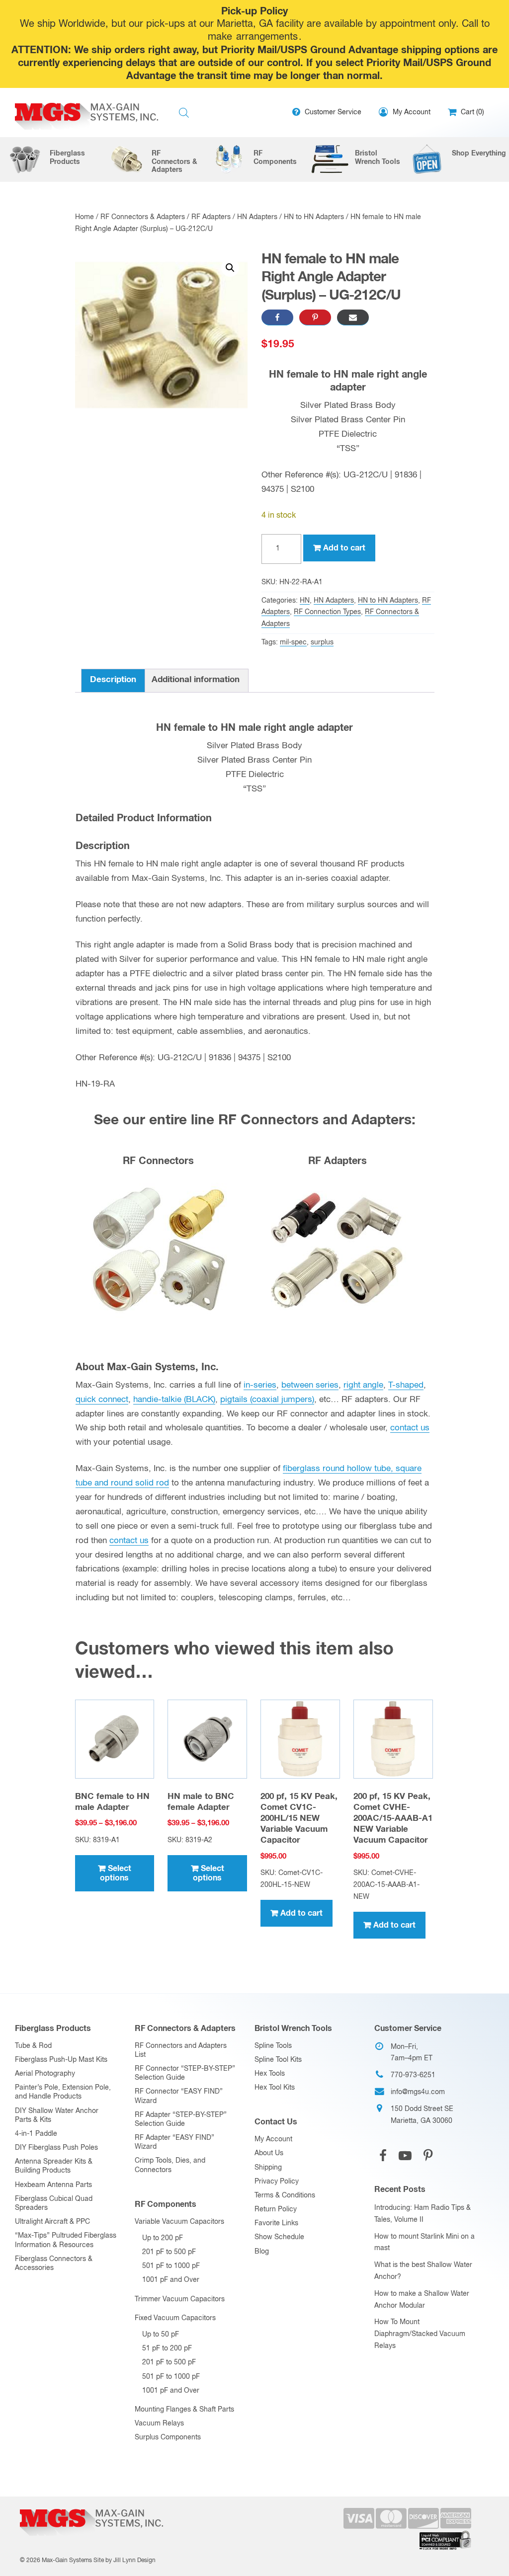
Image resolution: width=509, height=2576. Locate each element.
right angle (363, 1385)
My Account (273, 2139)
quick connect (102, 1400)
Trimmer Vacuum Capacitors (180, 2299)
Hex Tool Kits (275, 2088)
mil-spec (293, 642)
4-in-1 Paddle (36, 2134)
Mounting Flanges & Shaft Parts (184, 2410)
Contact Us (276, 2122)
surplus (322, 642)
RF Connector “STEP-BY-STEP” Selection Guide (185, 2073)
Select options (116, 1873)
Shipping (268, 2168)
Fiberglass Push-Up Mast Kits (61, 2060)
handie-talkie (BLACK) (174, 1400)
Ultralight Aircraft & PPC (52, 2222)
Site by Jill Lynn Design (125, 2561)
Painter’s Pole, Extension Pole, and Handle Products (63, 2092)
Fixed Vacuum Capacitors (175, 2318)
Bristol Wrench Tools (293, 2029)
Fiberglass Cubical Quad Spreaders (54, 2203)
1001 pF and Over (171, 2280)
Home (85, 217)
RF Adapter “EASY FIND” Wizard (174, 2142)
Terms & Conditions (285, 2195)
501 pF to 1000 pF (171, 2266)
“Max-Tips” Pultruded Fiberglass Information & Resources (66, 2240)
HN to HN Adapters (314, 217)
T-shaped (406, 1385)
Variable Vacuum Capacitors (179, 2222)
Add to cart (344, 548)
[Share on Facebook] (277, 317)
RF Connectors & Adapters (143, 217)
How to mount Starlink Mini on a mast (424, 2243)
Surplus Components (168, 2437)
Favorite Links (276, 2223)
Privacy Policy (277, 2182)
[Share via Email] (353, 317)
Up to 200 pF (163, 2238)
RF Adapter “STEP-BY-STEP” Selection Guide (181, 2119)
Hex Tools (270, 2074)
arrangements (267, 37)
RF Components (166, 2204)
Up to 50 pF (161, 2335)
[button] (230, 268)
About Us (269, 2153)
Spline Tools (273, 2046)
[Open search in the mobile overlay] (184, 113)
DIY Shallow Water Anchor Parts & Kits (57, 2115)
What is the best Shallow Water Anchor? (423, 2271)
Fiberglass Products (53, 2029)
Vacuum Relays (159, 2423)
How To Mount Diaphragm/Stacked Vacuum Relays (420, 2334)
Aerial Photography (45, 2074)
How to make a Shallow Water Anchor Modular (422, 2300)
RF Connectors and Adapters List (181, 2050)
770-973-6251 (413, 2075)
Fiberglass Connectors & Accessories (54, 2264)
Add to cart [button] (301, 1913)
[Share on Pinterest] (315, 317)
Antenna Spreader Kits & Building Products (54, 2166)
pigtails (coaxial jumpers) (267, 1400)
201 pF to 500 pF (169, 2252)
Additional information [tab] (196, 680)
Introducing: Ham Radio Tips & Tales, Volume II (423, 2214)
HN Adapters (257, 217)
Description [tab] (113, 680)
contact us (410, 1428)
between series (310, 1385)
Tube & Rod (33, 2046)
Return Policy (276, 2209)
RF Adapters (211, 217)
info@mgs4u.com (418, 2092)
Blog (262, 2252)
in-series (260, 1385)
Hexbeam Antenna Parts (53, 2185)
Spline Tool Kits (278, 2060)
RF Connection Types (327, 612)
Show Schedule (279, 2237)
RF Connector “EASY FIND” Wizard (179, 2096)
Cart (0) (471, 112)
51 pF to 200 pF (167, 2348)
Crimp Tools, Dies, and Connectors (170, 2165)
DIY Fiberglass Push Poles (56, 2148)
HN (305, 601)
